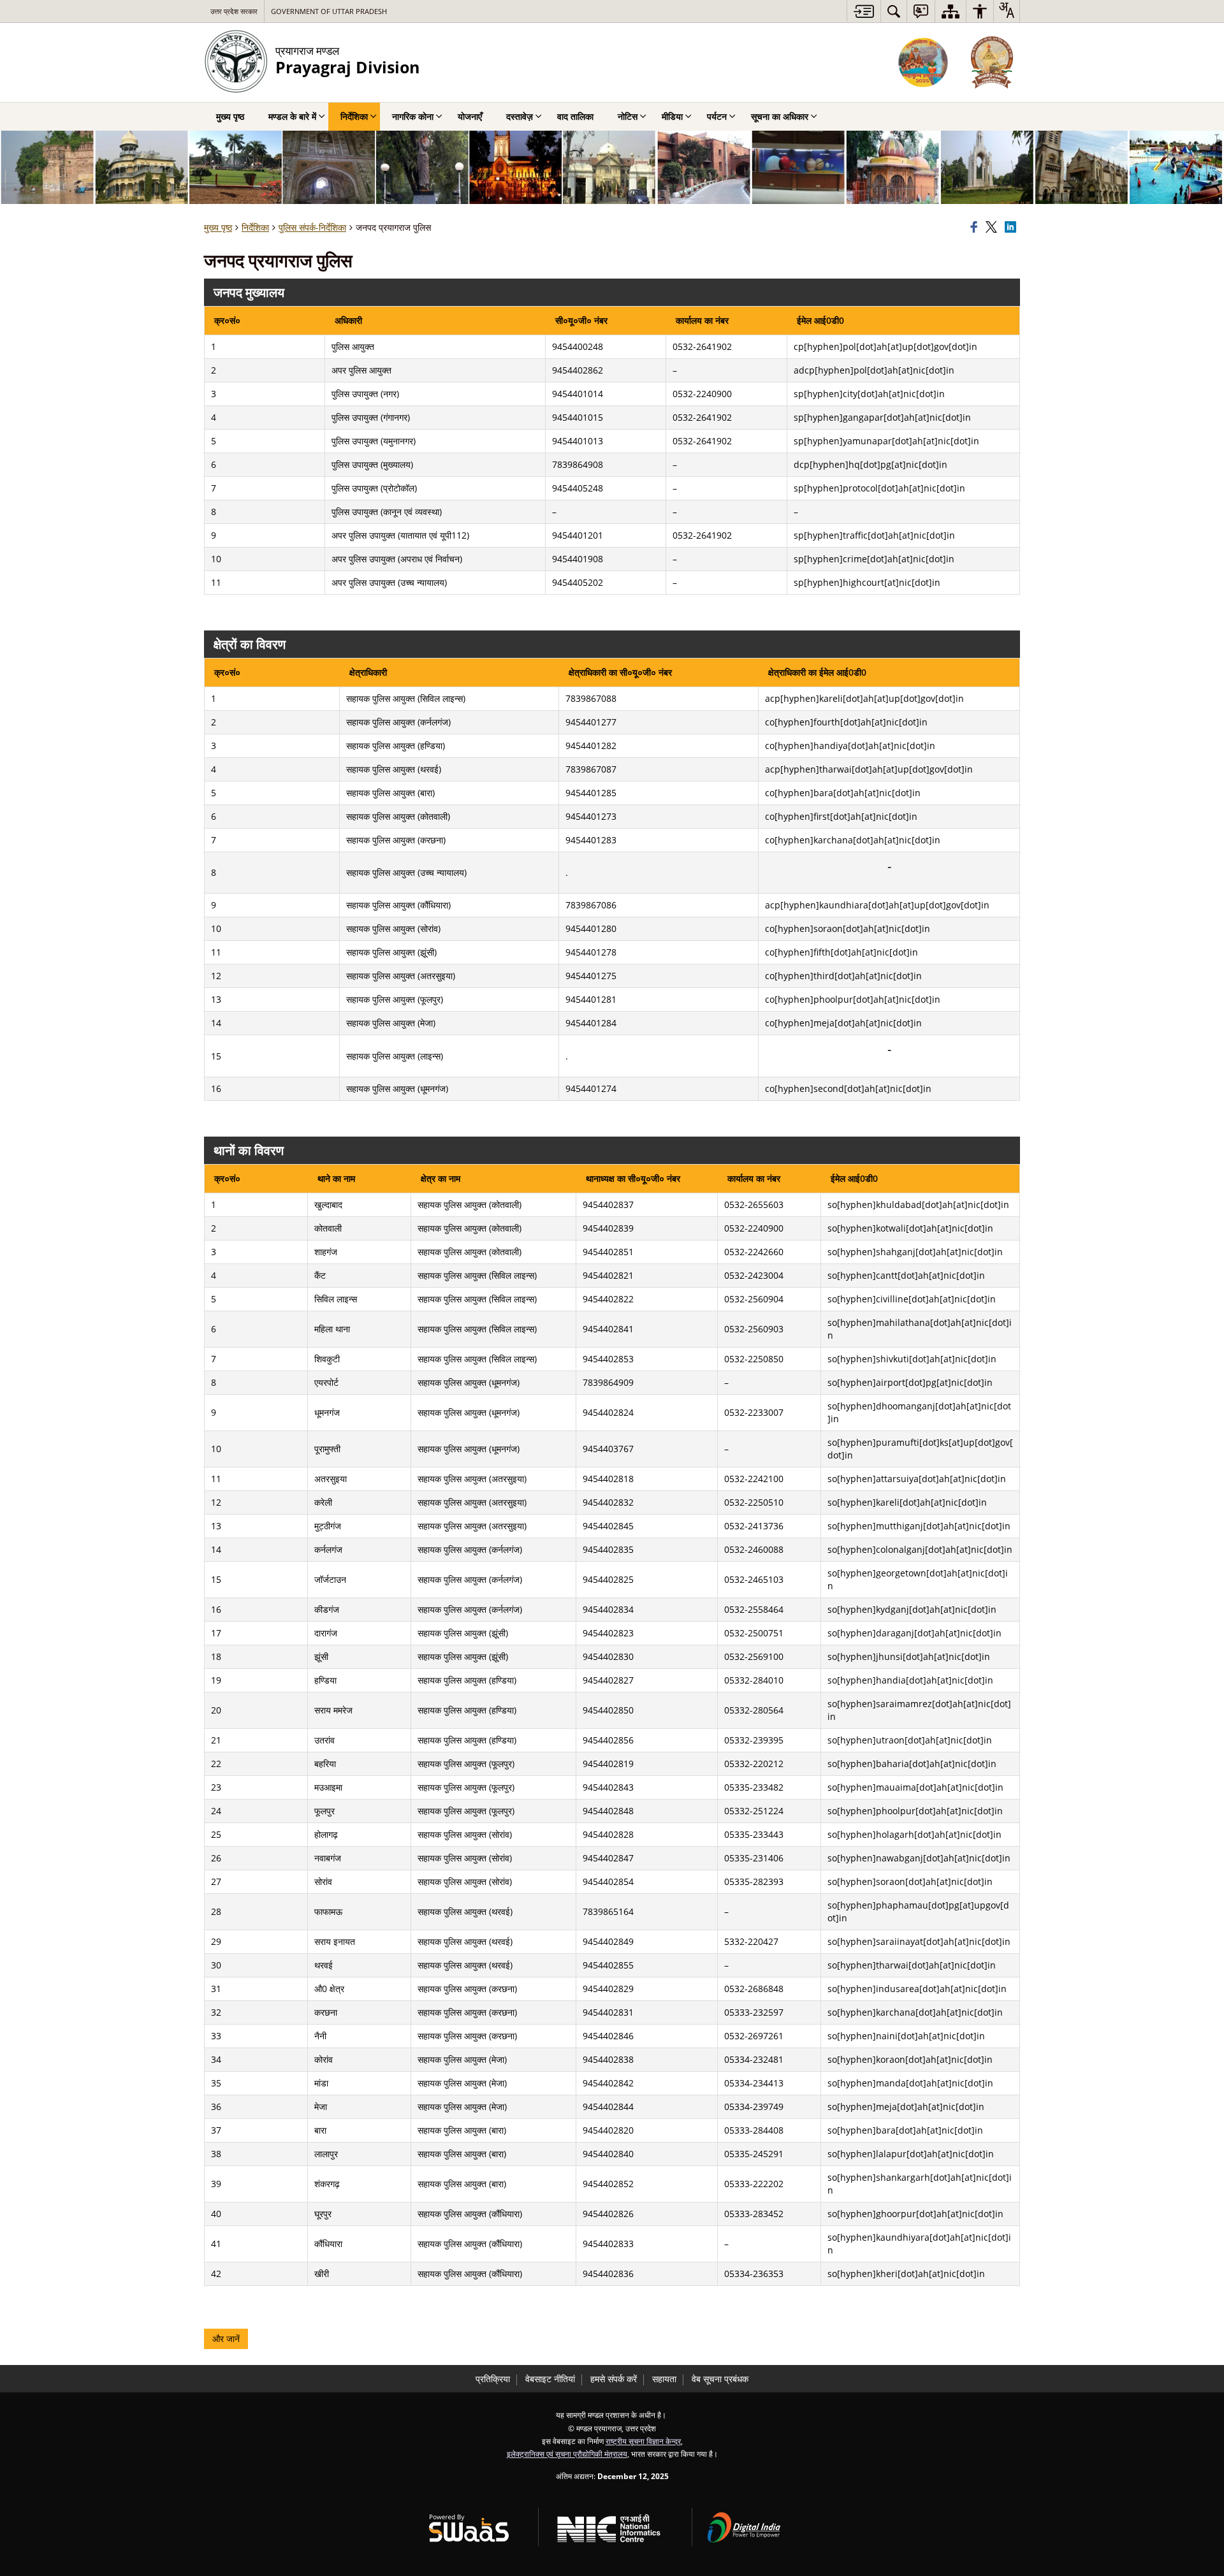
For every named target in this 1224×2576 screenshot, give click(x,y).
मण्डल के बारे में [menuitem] (292, 116)
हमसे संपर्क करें (614, 2379)
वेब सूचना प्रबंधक (720, 2379)
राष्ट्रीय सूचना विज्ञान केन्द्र (643, 2441)
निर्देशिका (255, 227)
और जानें (226, 2339)
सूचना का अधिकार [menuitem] (780, 116)
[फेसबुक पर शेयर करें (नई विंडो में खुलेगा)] (976, 228)
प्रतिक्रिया (493, 2379)
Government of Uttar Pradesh (329, 11)
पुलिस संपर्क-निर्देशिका (312, 227)
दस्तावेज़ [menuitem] (520, 116)
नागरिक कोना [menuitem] (413, 116)
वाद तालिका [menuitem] (575, 116)
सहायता (664, 2379)
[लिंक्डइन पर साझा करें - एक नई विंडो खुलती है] (1012, 228)
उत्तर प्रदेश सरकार (234, 11)
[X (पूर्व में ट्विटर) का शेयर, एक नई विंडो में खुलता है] (993, 228)
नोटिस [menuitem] (628, 116)
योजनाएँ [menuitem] (470, 116)
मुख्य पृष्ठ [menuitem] (230, 116)
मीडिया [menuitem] (672, 116)
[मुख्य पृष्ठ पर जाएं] (863, 11)
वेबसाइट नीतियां (550, 2379)
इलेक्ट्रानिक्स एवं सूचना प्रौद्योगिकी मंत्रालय (567, 2454)
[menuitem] (894, 11)
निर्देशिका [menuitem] (354, 116)
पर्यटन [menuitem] (717, 116)
